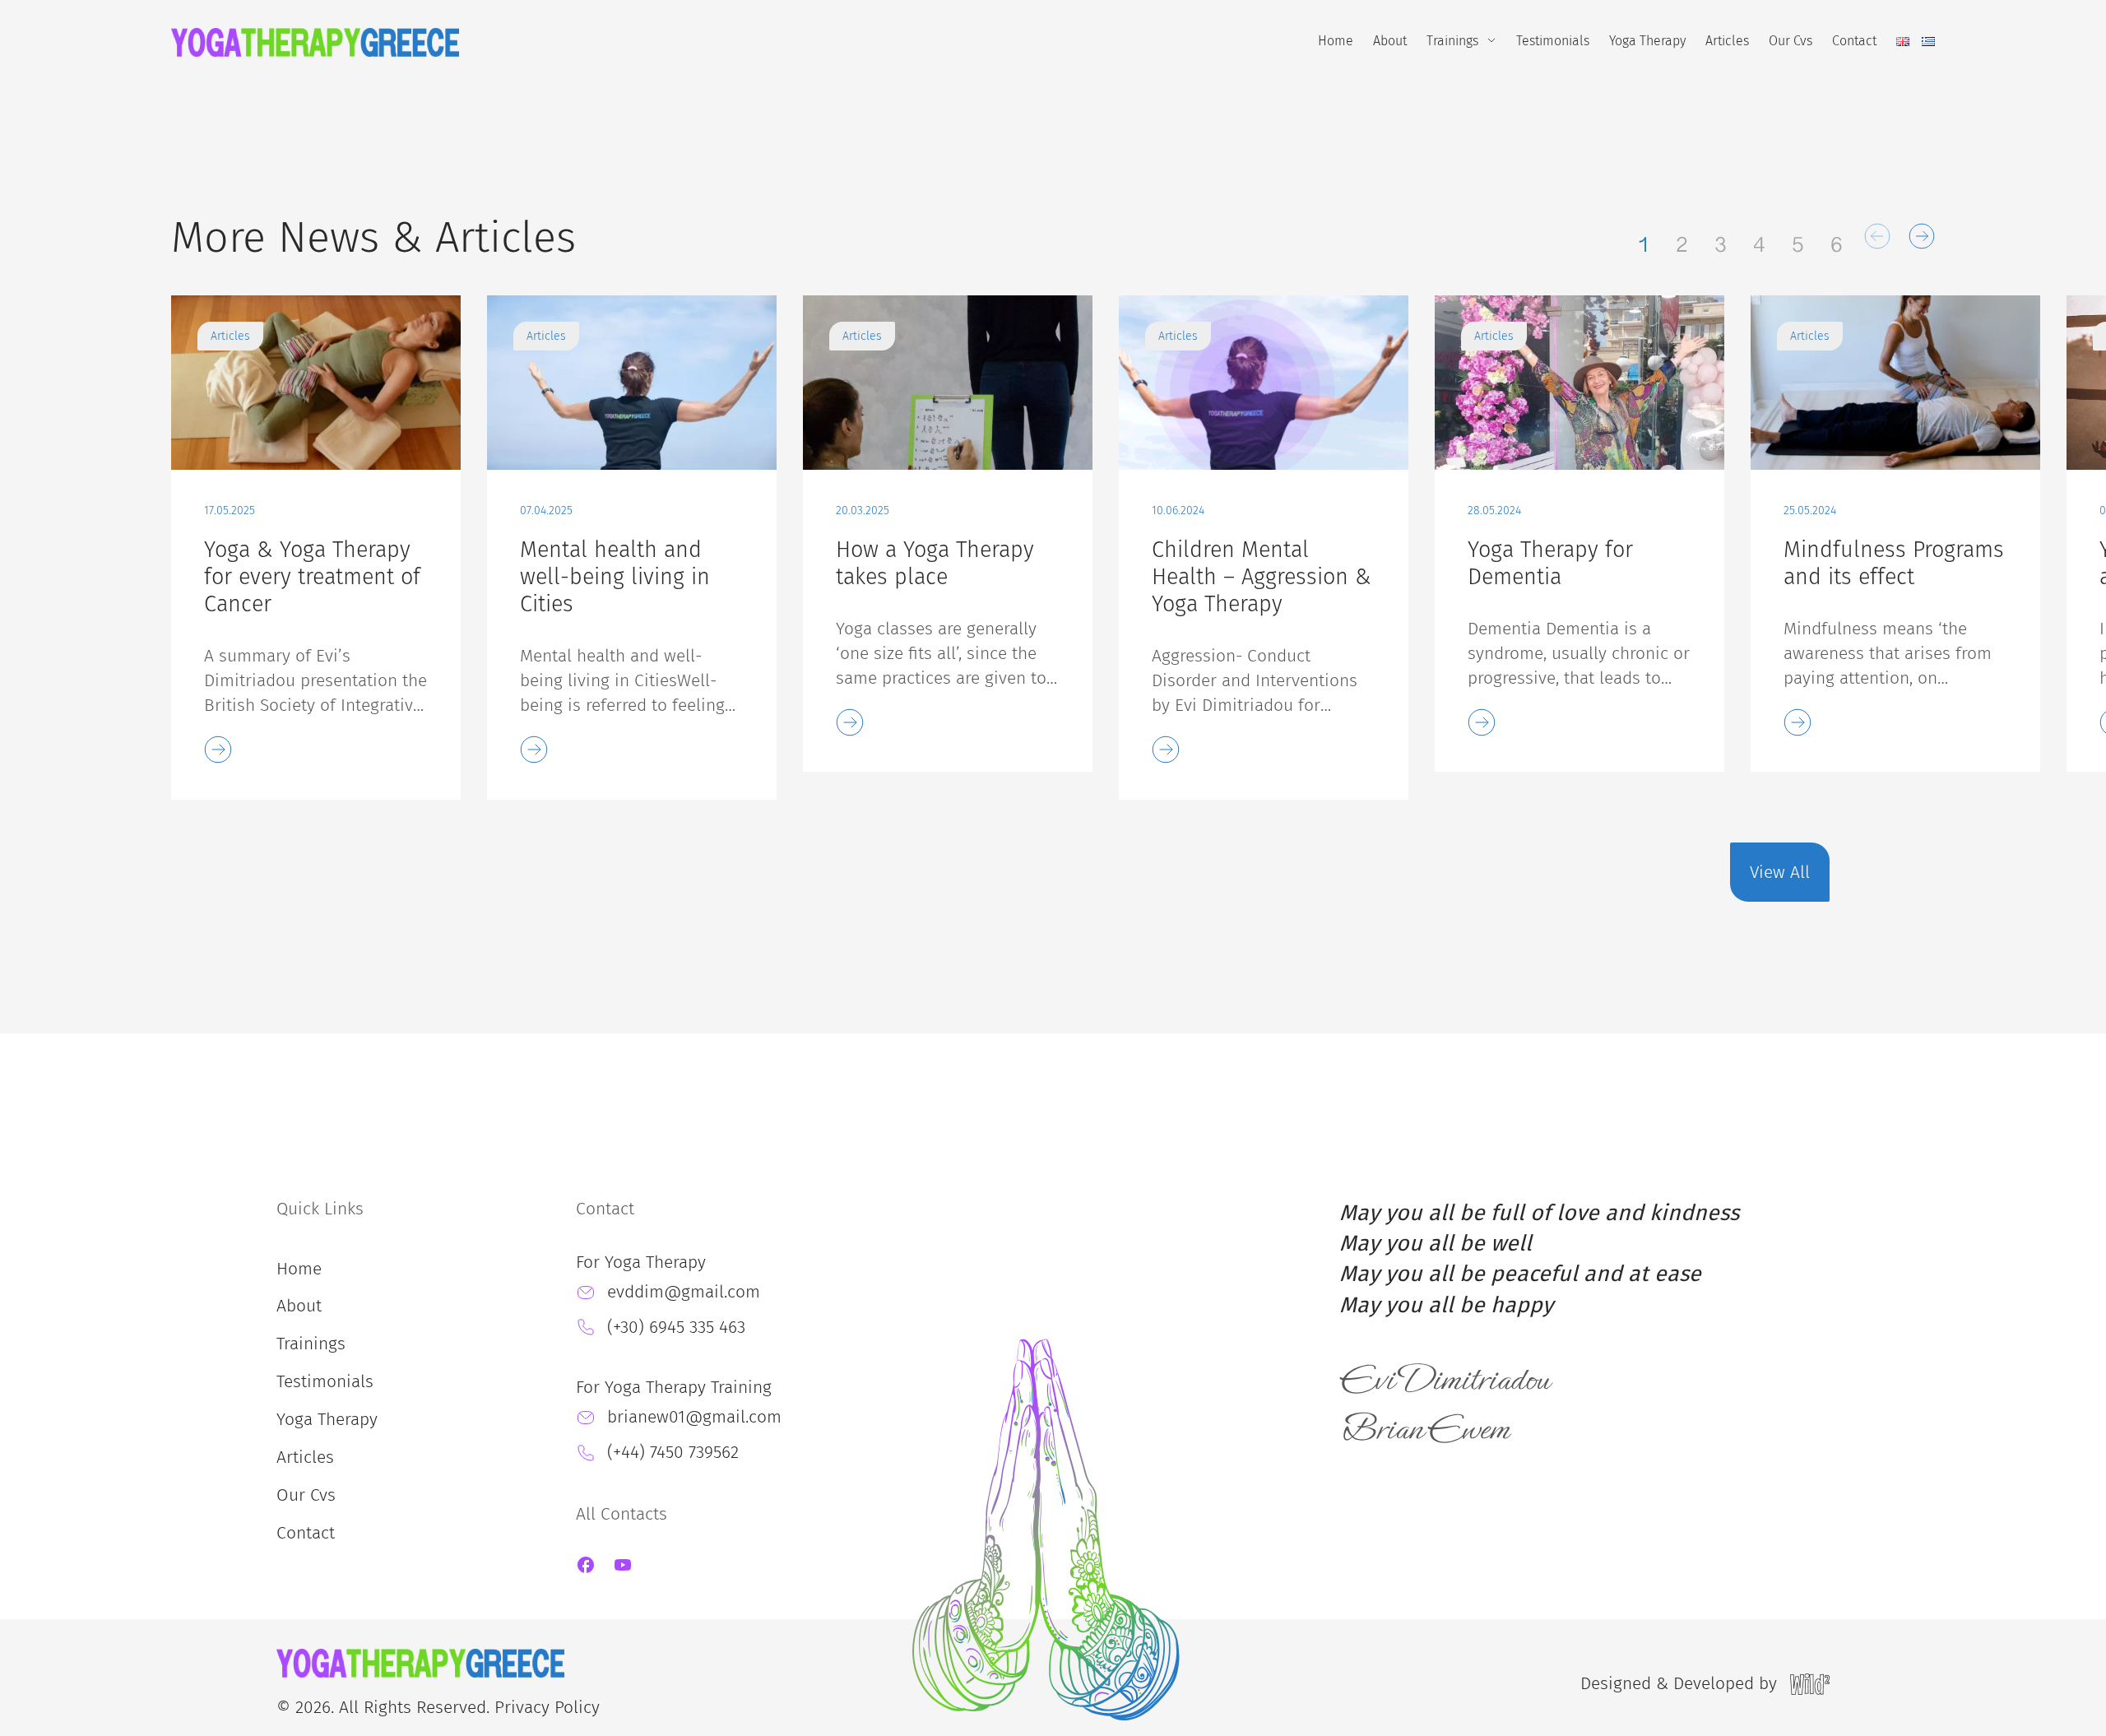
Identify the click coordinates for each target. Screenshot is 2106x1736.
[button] (1877, 236)
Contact (1854, 41)
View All (1780, 872)
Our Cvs (1791, 41)
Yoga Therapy (1647, 41)
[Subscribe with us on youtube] (623, 1570)
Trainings (1452, 41)
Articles (1727, 41)
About (1390, 41)
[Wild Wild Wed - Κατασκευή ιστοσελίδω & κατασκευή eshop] (1810, 1683)
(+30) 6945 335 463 (676, 1327)
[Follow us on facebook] (586, 1570)
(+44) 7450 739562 (673, 1452)
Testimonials (1553, 41)
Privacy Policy (547, 1707)
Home (1336, 41)
